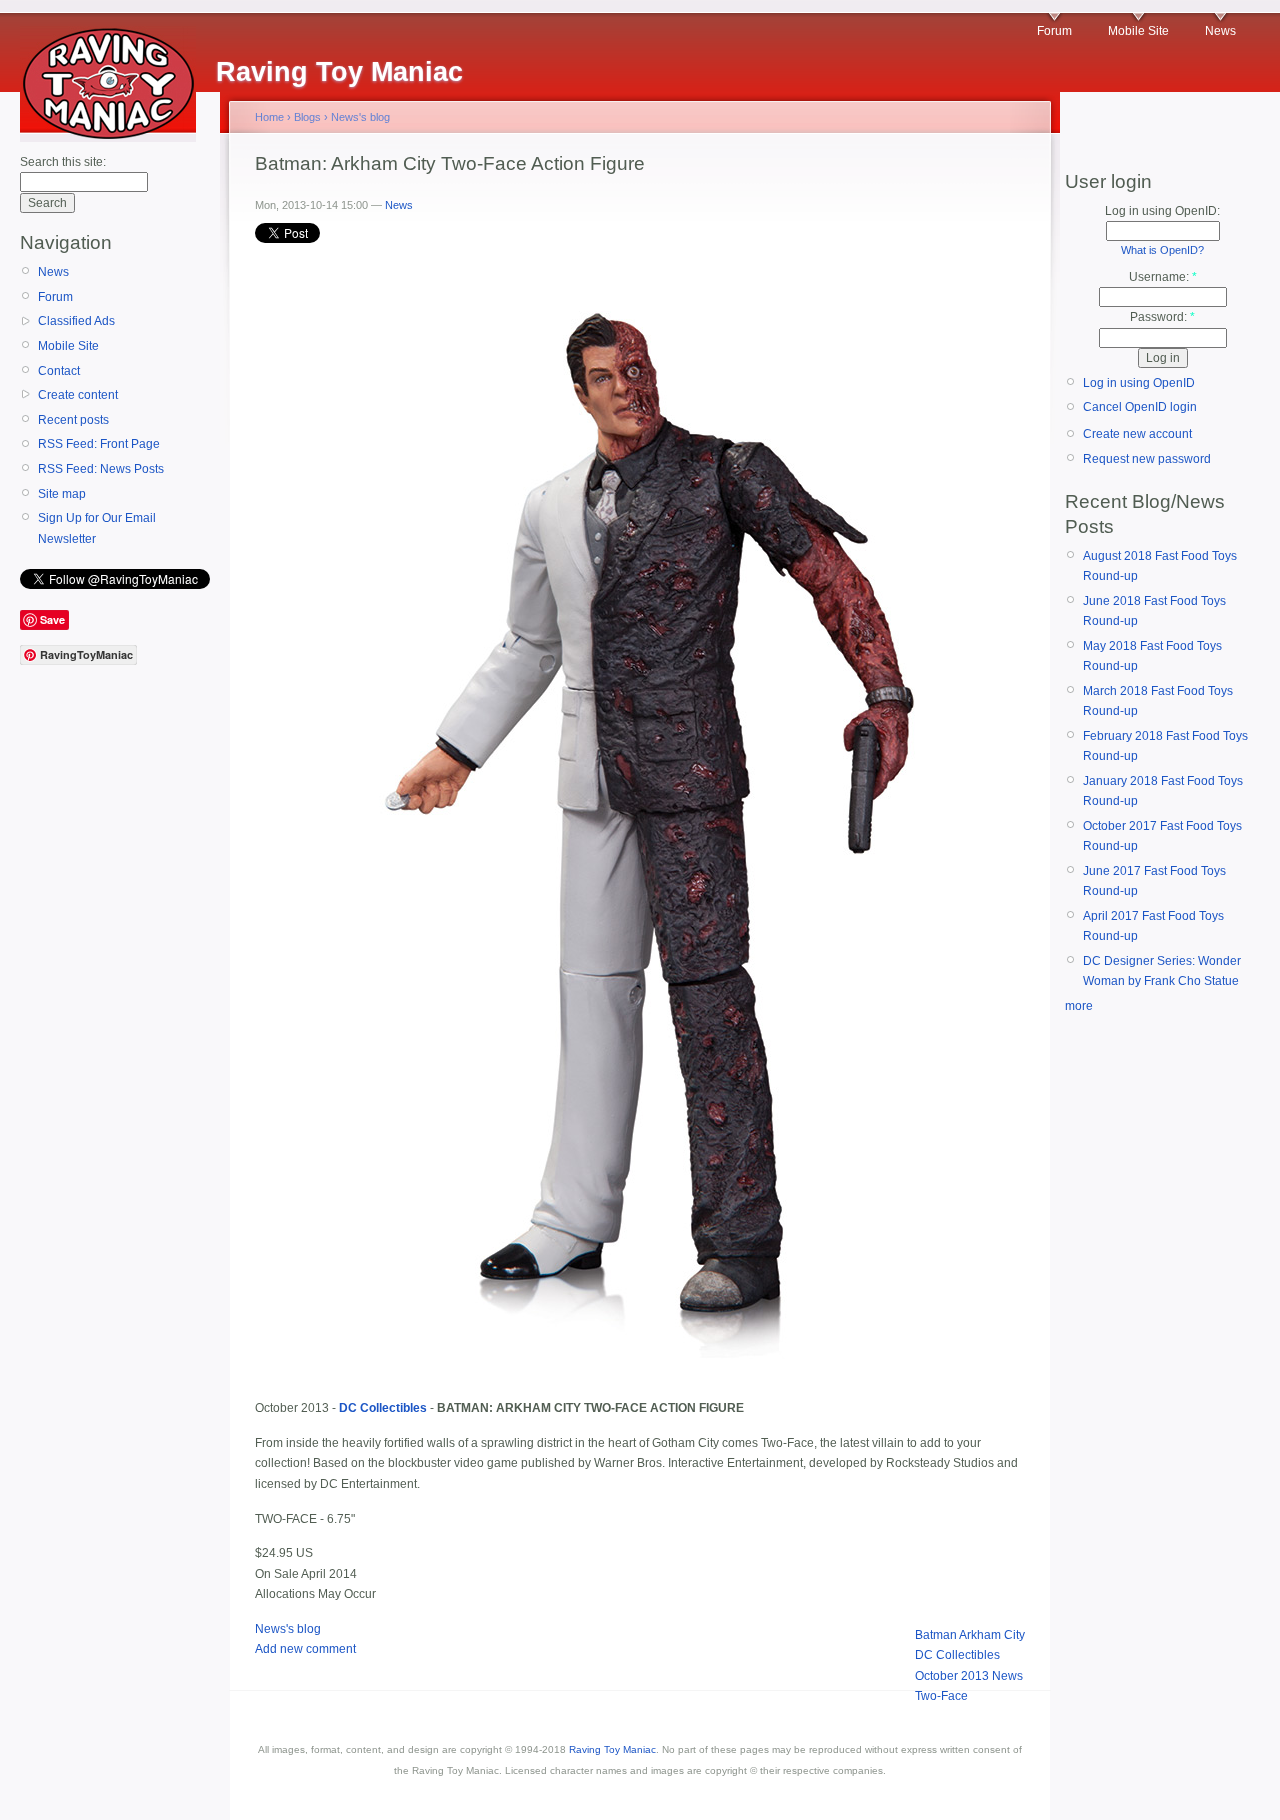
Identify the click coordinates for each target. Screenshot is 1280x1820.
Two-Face (941, 1696)
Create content (78, 395)
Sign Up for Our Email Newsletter (97, 528)
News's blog (360, 117)
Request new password (1147, 459)
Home (269, 117)
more (1079, 1006)
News (1220, 31)
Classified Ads (76, 321)
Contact (59, 371)
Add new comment (305, 1649)
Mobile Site (1138, 31)
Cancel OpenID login (1140, 407)
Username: (1163, 277)
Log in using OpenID (1139, 383)
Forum (1054, 31)
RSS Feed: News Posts (101, 469)
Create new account (1137, 434)
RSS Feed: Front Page (99, 444)
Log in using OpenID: (1162, 211)
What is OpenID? (1162, 250)
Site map (62, 494)
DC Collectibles (957, 1655)
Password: (1162, 317)
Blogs (307, 117)
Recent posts (73, 420)
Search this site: (63, 162)
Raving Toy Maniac (612, 1749)
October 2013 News (969, 1676)
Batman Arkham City (970, 1635)
